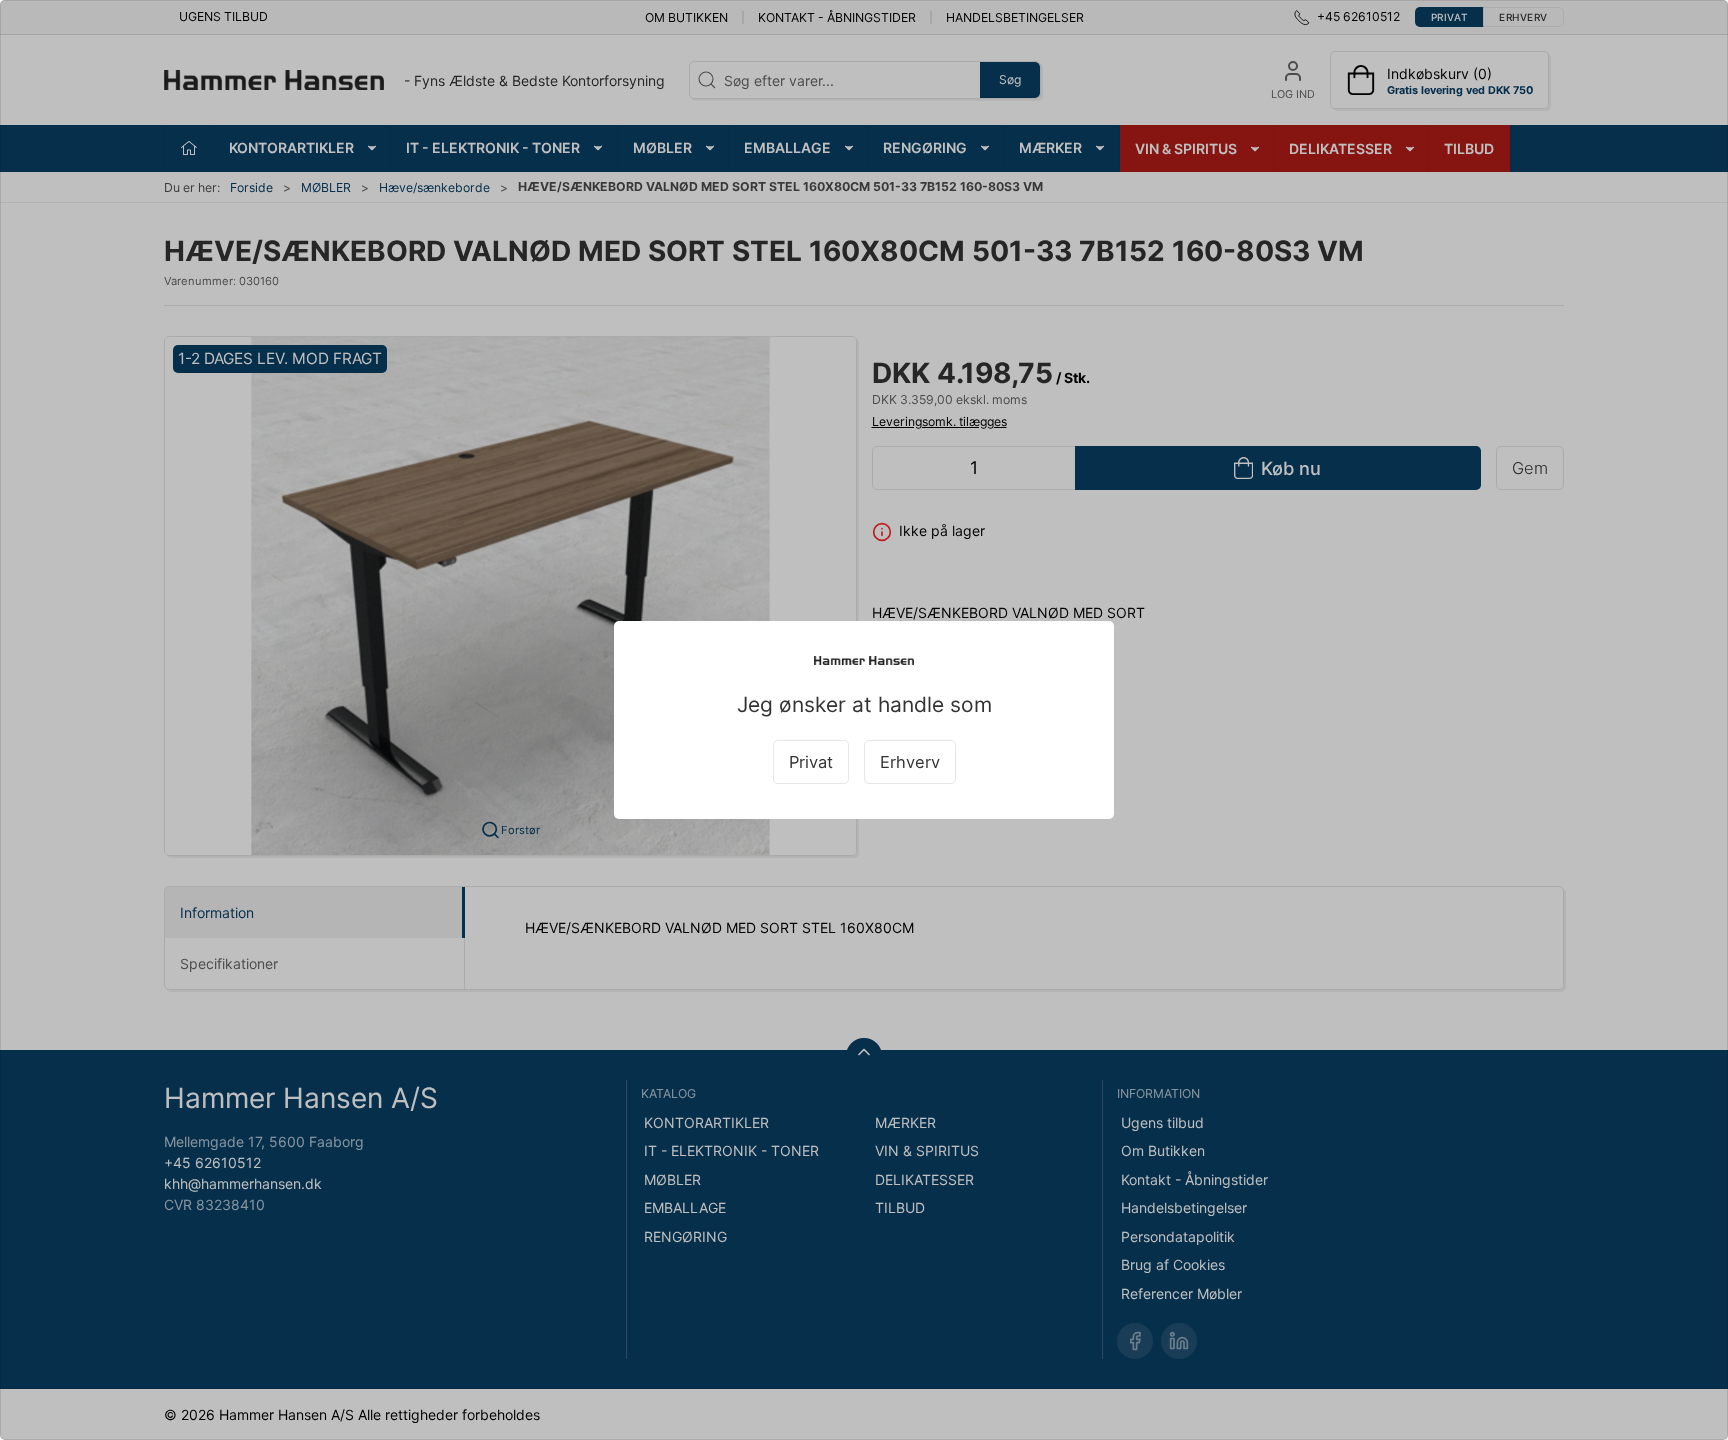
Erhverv (910, 762)
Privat (811, 762)
